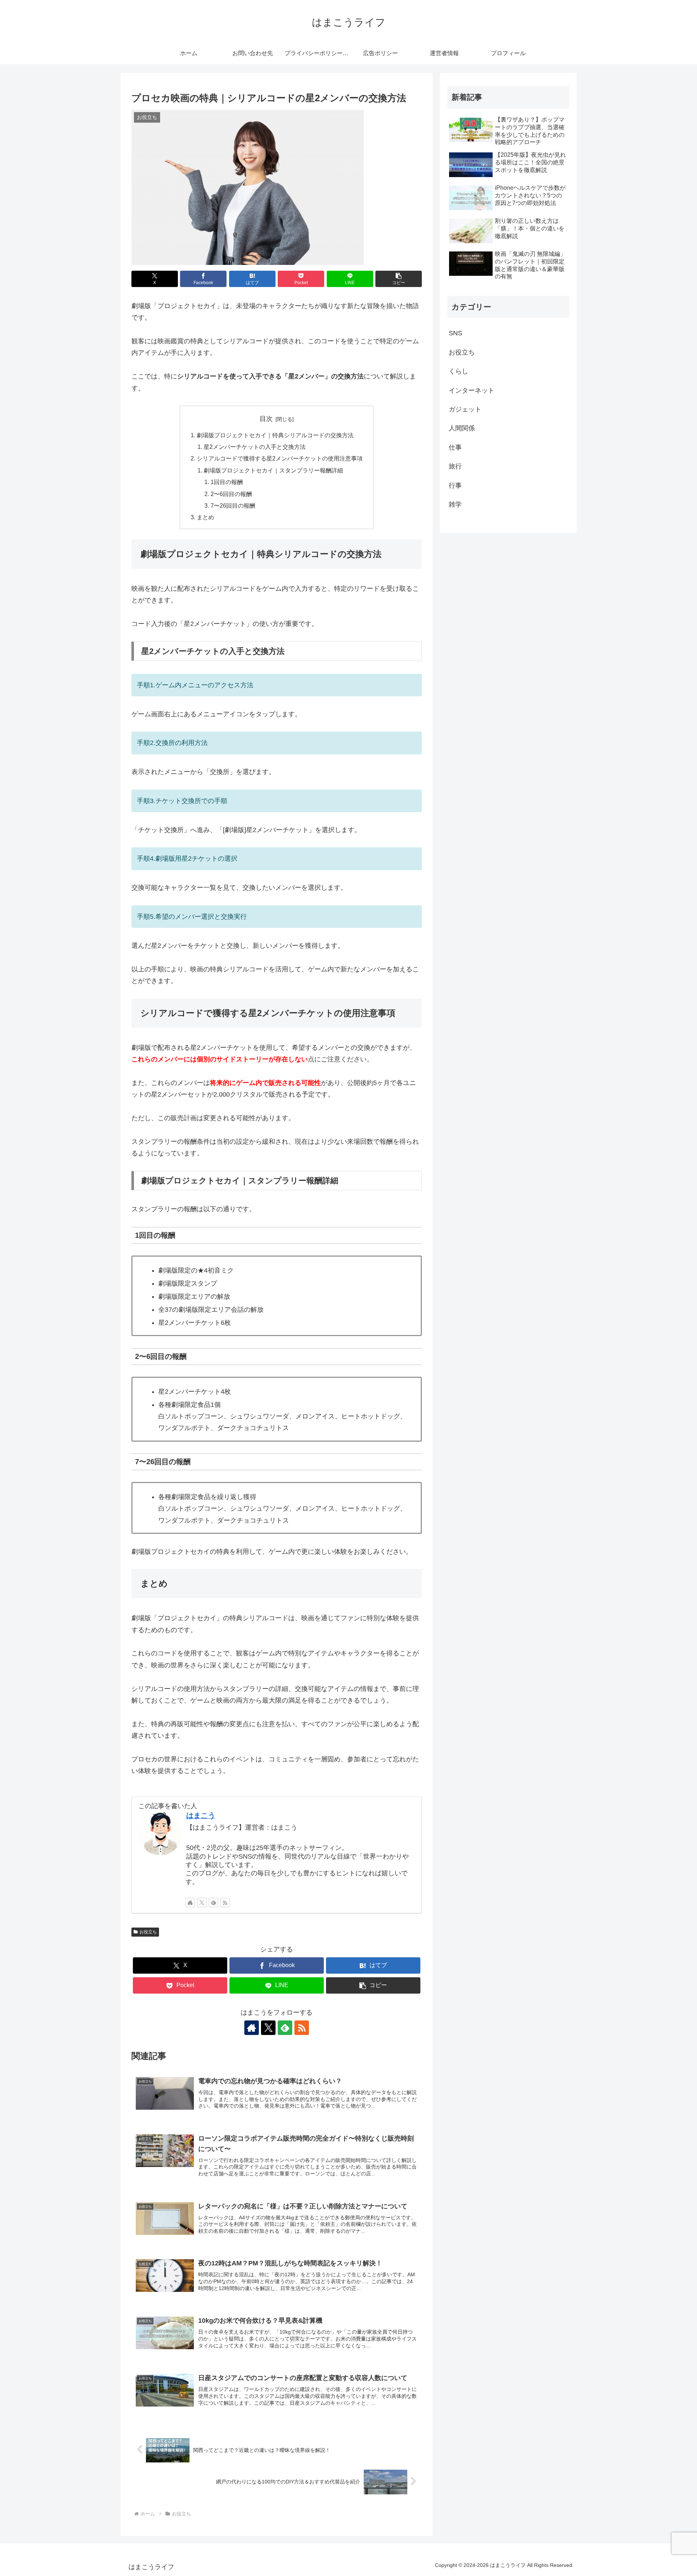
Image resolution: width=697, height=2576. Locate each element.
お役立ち (148, 1932)
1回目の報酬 (227, 482)
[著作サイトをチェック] (190, 1903)
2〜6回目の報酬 (231, 494)
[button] (399, 279)
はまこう (201, 1815)
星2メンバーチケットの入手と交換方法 (255, 447)
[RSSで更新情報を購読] (225, 1903)
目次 (266, 419)
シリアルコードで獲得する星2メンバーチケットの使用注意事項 (280, 458)
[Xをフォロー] (202, 1903)
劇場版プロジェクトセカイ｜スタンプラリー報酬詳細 (273, 470)
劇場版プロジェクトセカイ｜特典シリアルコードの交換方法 (275, 435)
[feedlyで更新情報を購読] (213, 1903)
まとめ (205, 517)
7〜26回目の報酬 (233, 505)
